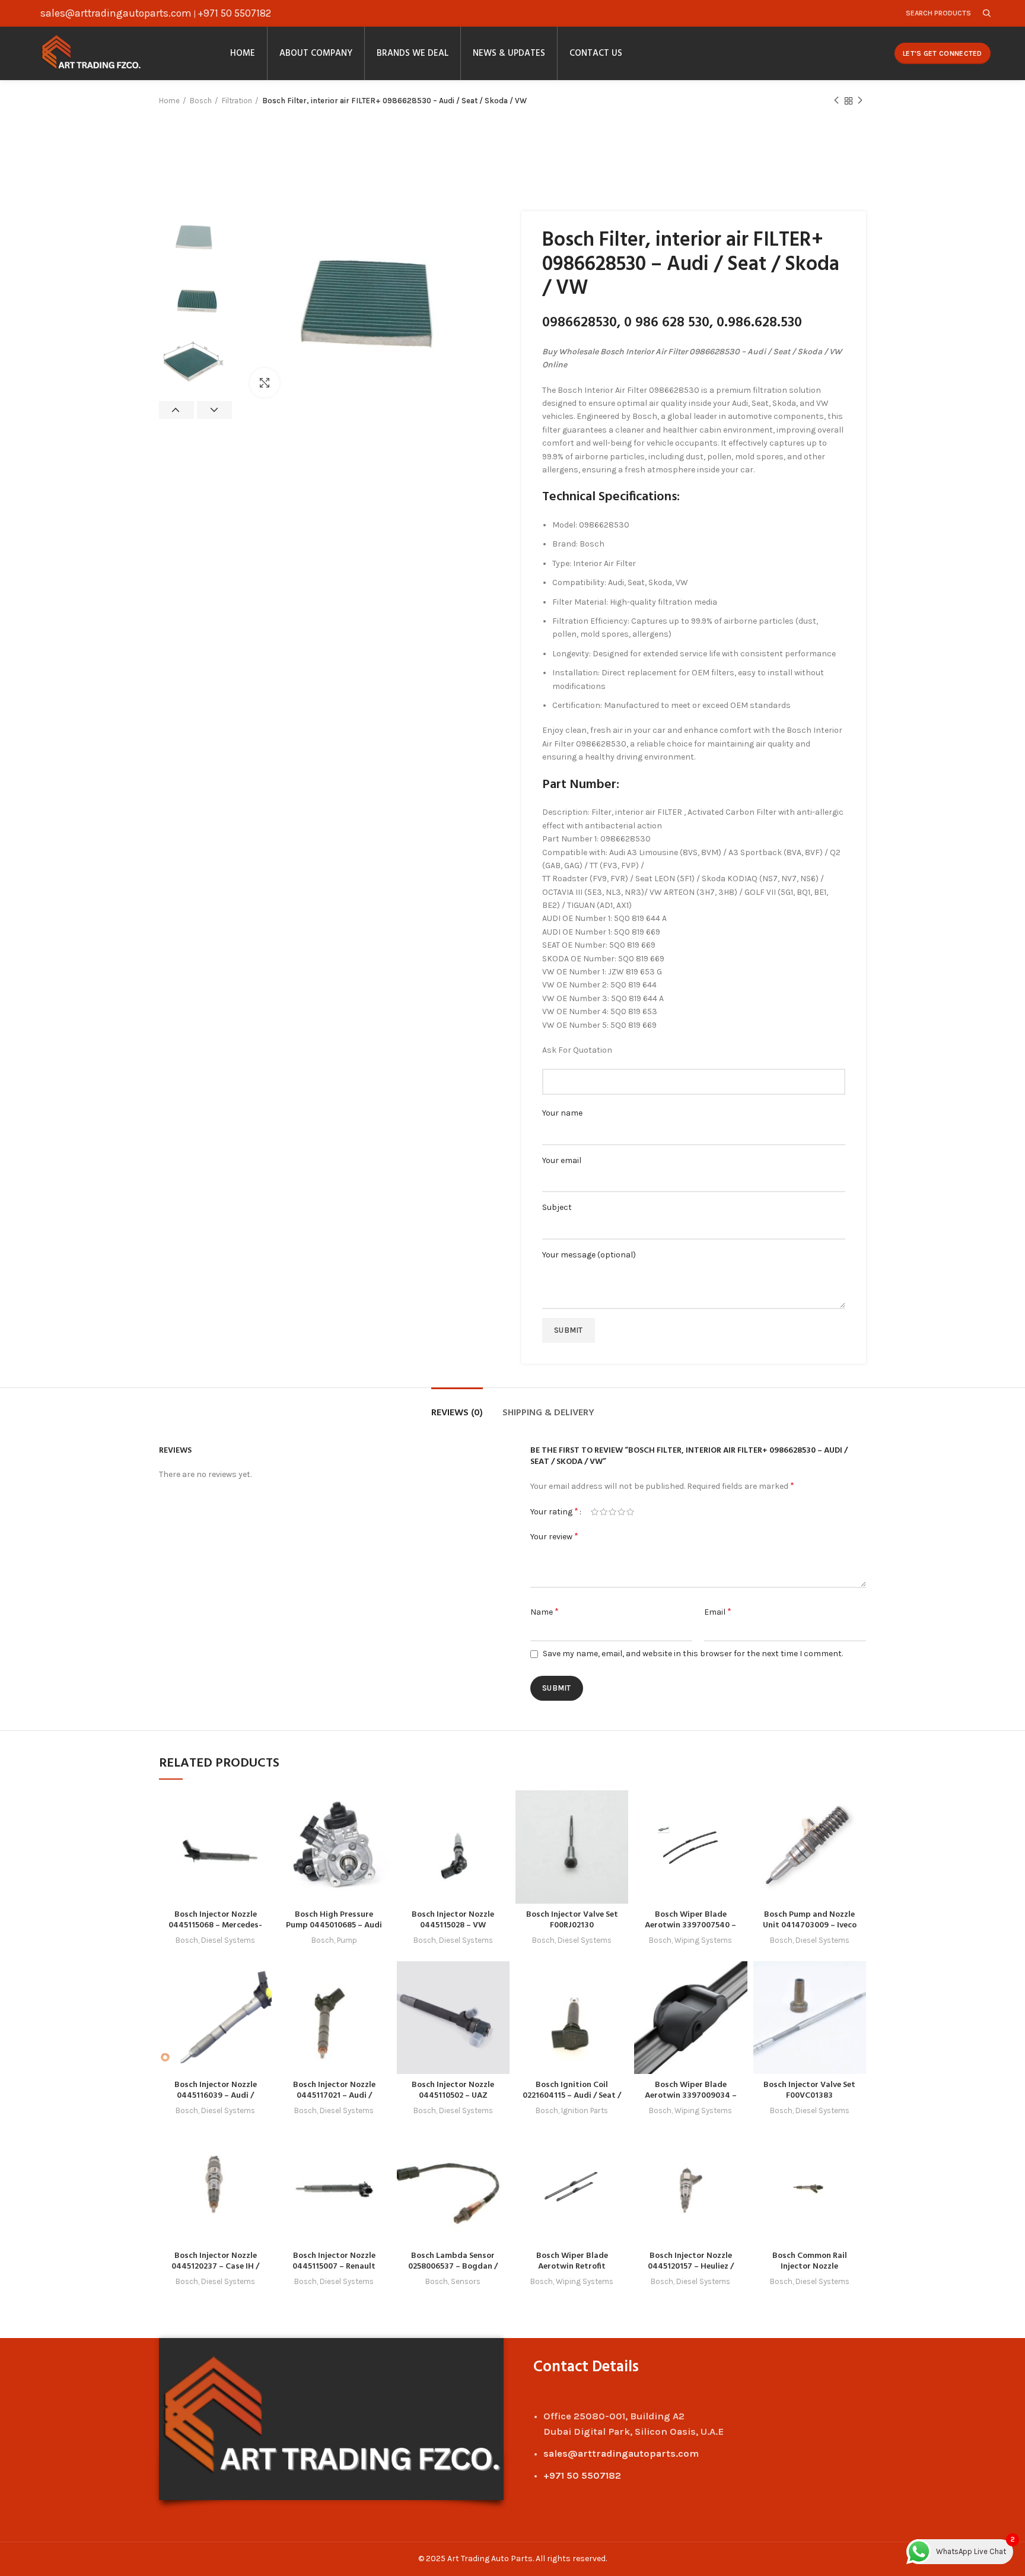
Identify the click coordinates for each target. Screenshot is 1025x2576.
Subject (557, 1207)
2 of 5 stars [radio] (604, 1512)
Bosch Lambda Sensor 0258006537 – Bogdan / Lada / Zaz (453, 2267)
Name (545, 1611)
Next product (860, 101)
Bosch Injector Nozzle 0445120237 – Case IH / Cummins (215, 2267)
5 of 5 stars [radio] (630, 1512)
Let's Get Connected (943, 53)
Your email (562, 1160)
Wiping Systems (703, 1940)
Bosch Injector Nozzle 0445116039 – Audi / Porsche (216, 2096)
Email (718, 1611)
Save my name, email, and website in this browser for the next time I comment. (693, 1654)
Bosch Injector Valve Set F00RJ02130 (572, 1920)
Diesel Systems (228, 1940)
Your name (562, 1113)
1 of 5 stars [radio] (595, 1512)
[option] (195, 239)
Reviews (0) (457, 1413)
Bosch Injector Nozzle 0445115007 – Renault (334, 2261)
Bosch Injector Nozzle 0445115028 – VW (453, 1920)
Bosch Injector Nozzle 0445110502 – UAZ (453, 2090)
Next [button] (214, 410)
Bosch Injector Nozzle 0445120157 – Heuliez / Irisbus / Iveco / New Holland (691, 2272)
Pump (347, 1940)
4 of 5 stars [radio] (621, 1512)
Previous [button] (176, 410)
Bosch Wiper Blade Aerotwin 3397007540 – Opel (690, 1925)
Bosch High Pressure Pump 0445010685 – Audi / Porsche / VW (334, 1925)
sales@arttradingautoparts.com (116, 13)
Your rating (554, 1511)
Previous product (836, 101)
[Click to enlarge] (265, 383)
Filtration (237, 101)
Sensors (466, 2281)
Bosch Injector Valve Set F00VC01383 (809, 2090)
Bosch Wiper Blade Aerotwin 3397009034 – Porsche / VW (691, 2096)
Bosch (201, 101)
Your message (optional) (589, 1255)
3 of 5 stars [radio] (612, 1512)
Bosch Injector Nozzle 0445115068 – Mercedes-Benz (215, 1925)
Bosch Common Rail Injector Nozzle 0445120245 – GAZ (810, 2267)
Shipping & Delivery (548, 1413)
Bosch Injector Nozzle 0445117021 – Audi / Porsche (334, 2096)
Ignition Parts (585, 2110)
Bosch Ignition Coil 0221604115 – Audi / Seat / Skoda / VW (572, 2096)
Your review (554, 1536)
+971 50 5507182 (234, 13)
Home (169, 101)
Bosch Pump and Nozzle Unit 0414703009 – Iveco (810, 1920)
